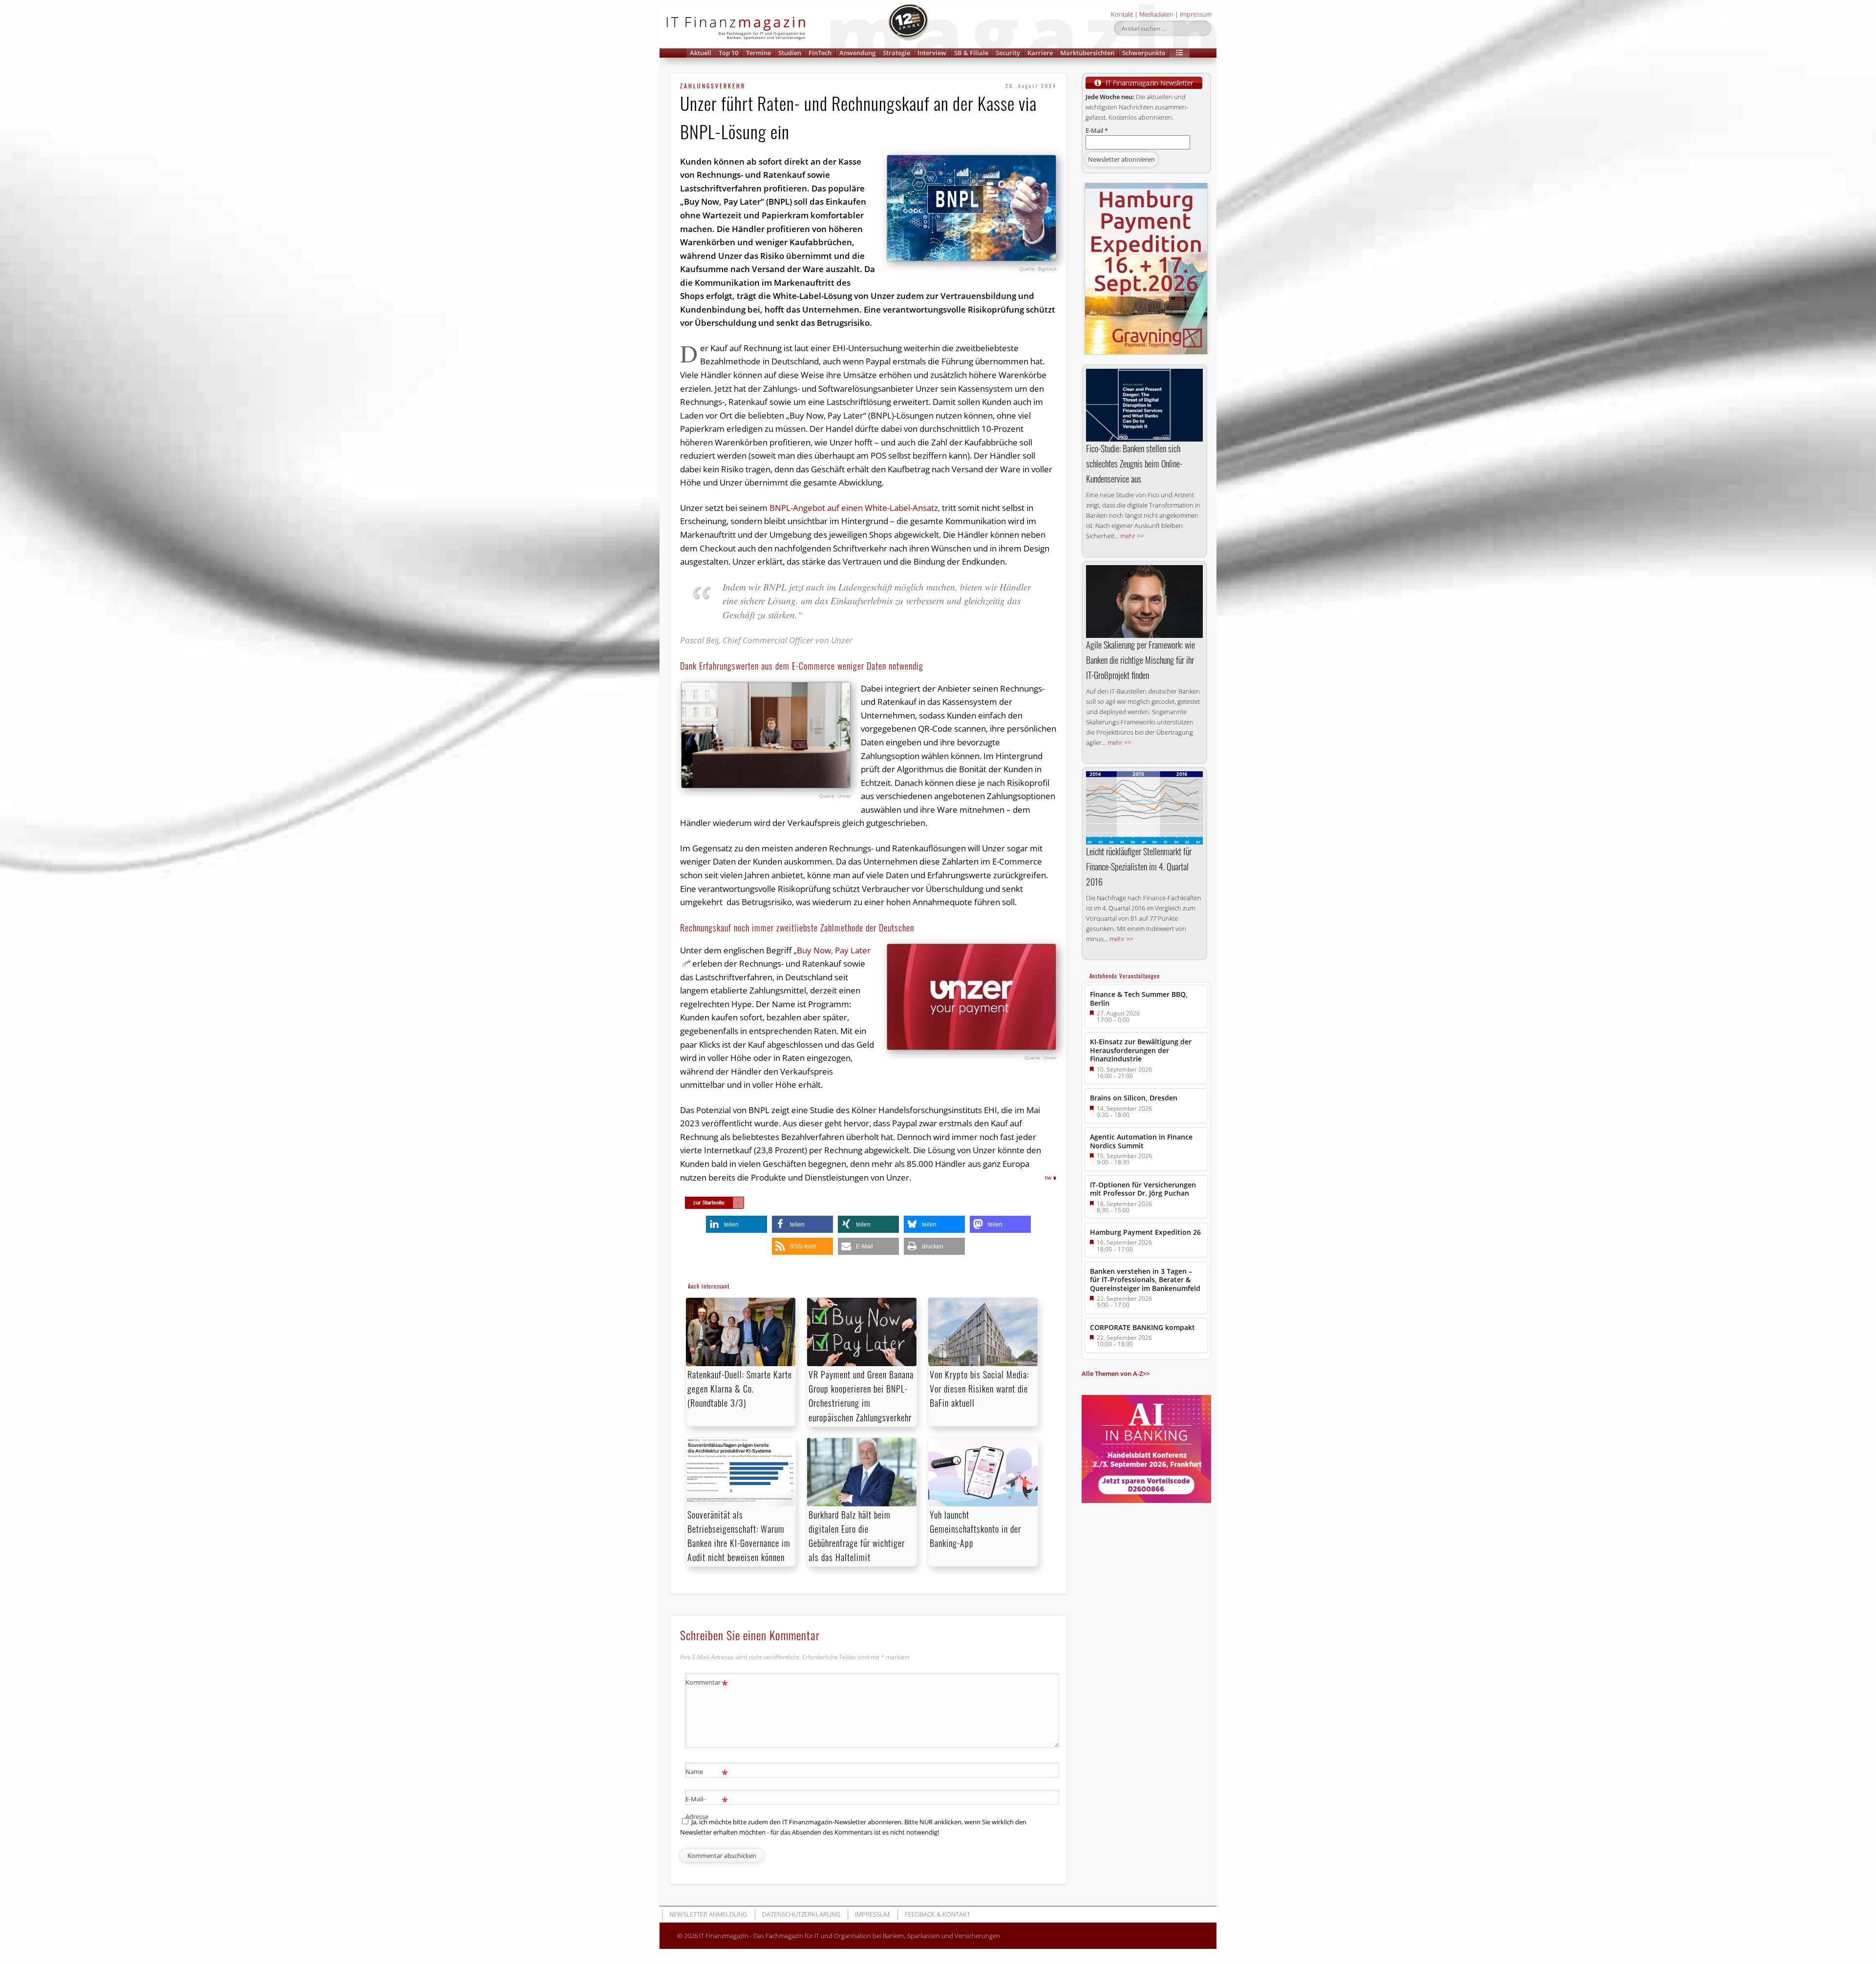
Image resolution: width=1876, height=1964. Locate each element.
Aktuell (701, 53)
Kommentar (707, 1684)
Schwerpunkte (1144, 53)
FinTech (820, 53)
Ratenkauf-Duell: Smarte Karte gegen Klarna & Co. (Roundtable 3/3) (740, 1389)
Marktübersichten (1087, 53)
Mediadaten (1156, 14)
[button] (1179, 53)
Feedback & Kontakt (938, 1914)
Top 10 (728, 53)
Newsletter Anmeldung (708, 1914)
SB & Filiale (971, 53)
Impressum (1196, 14)
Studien (790, 53)
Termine (758, 53)
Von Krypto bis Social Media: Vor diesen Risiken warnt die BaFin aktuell (979, 1389)
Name (707, 1773)
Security (1008, 53)
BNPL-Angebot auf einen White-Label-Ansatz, (855, 508)
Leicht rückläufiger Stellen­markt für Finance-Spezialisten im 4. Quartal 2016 (1139, 866)
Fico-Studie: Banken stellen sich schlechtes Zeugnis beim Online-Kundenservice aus (1134, 464)
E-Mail (1097, 130)
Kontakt (1122, 14)
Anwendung (857, 53)
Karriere (1040, 53)
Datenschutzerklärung (801, 1914)
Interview (932, 53)
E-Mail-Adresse (707, 1807)
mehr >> (1132, 536)
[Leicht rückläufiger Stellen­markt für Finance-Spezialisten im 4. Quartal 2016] (1144, 808)
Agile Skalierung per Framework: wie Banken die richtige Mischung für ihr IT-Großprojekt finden (1141, 660)
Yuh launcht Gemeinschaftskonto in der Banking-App (975, 1529)
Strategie (896, 53)
